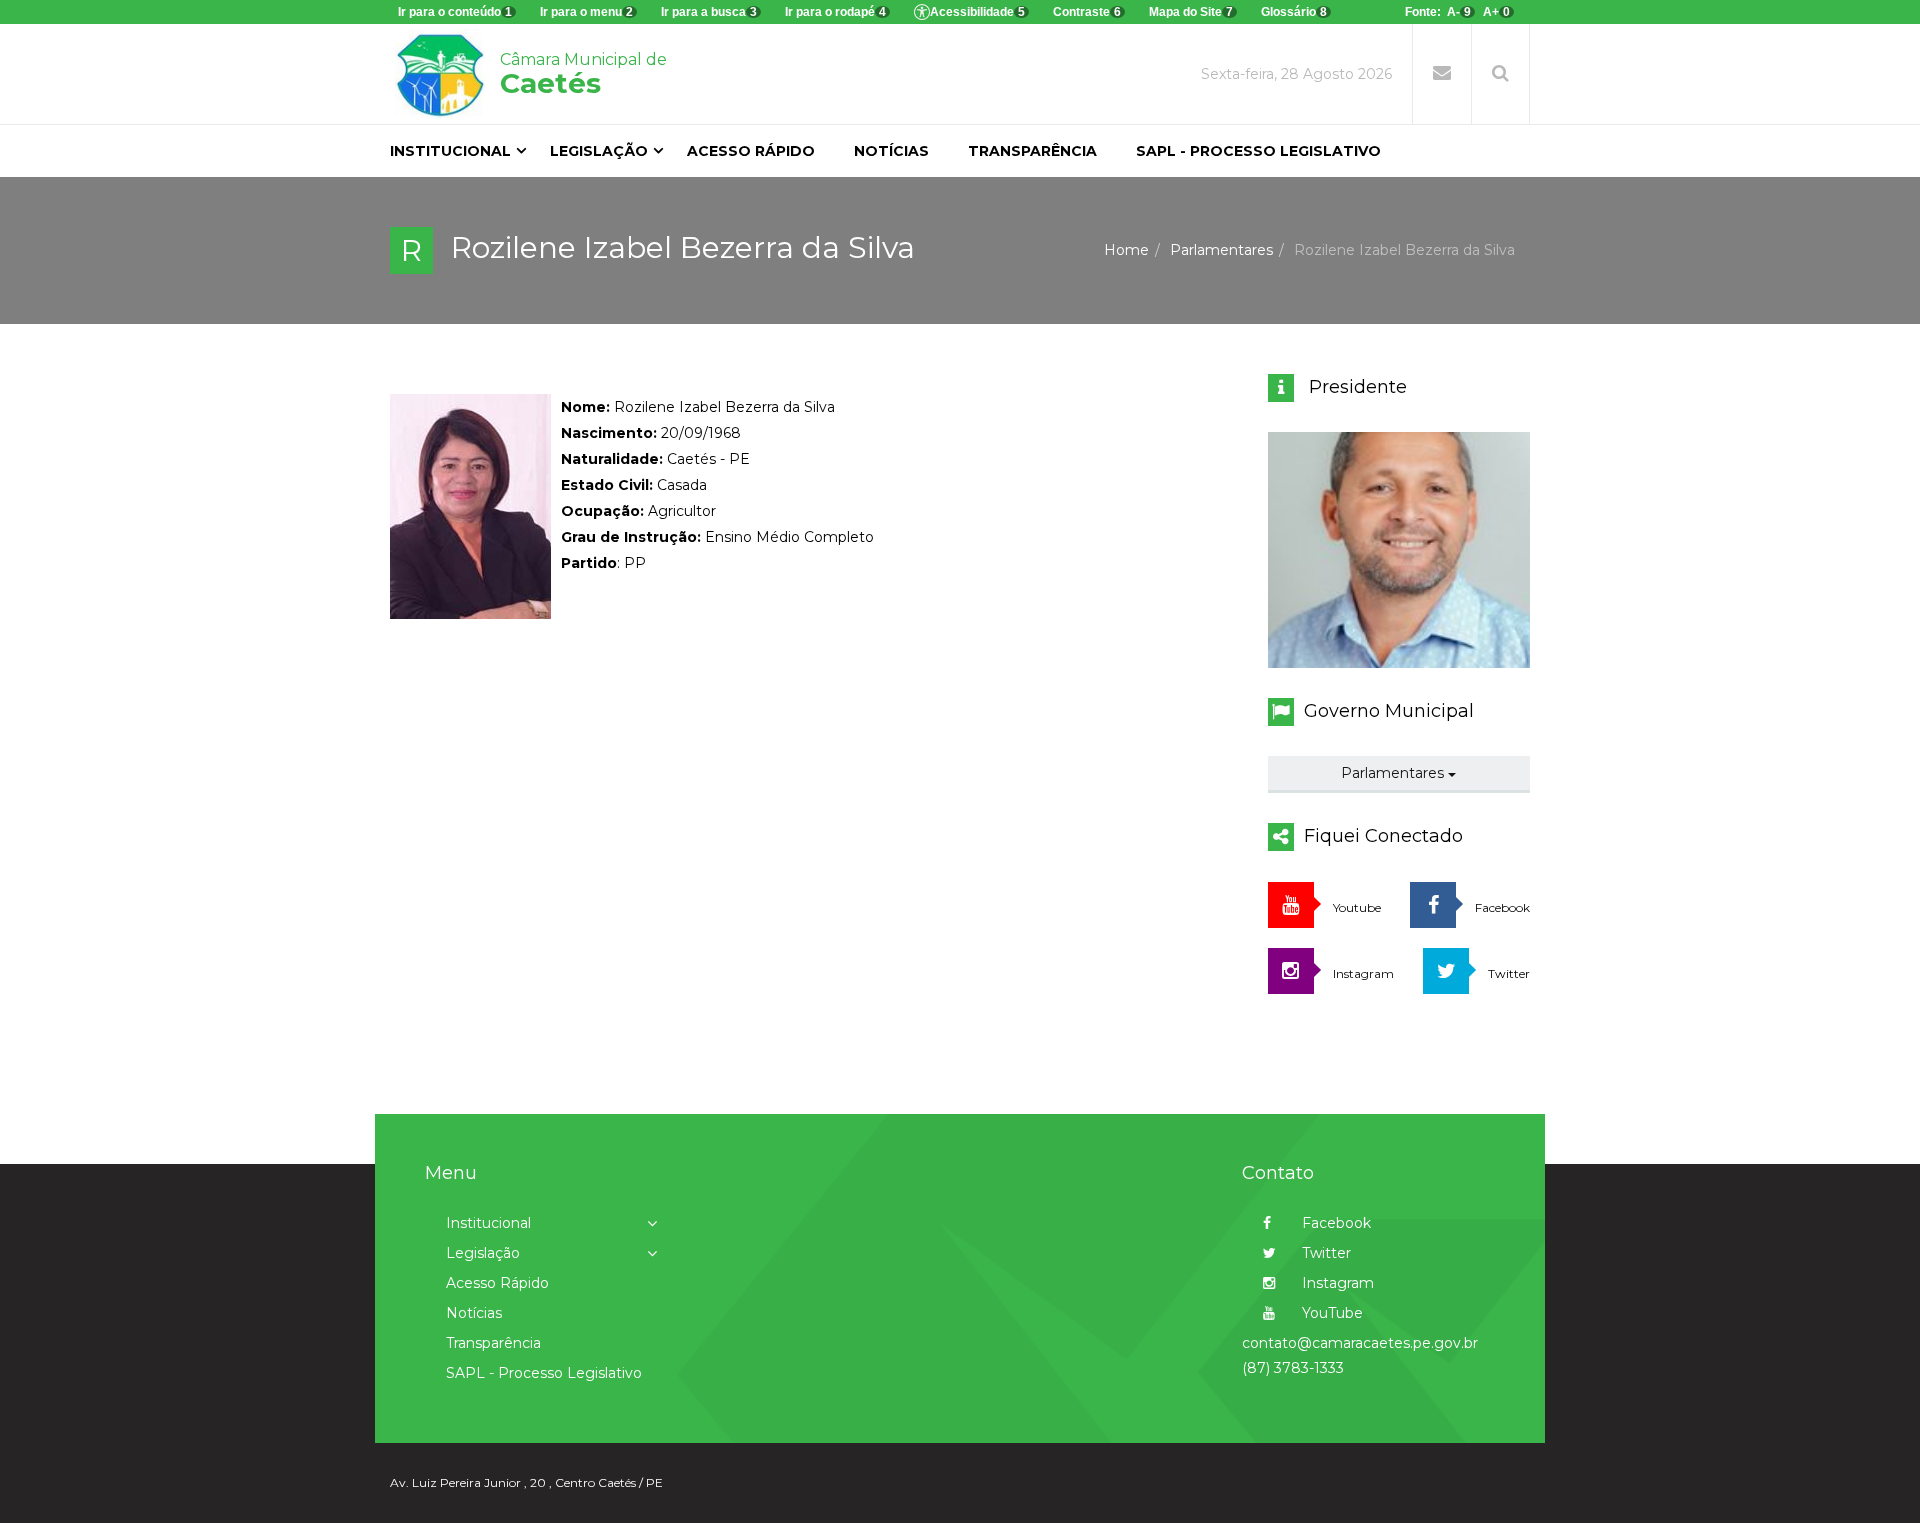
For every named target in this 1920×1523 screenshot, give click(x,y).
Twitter (1324, 1253)
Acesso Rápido (751, 151)
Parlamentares (1221, 250)
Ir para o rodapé (835, 12)
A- (1459, 12)
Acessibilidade (977, 12)
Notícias (891, 151)
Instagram (1336, 1283)
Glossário (1294, 12)
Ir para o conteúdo (455, 12)
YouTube (1330, 1313)
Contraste (1087, 12)
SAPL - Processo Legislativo (1258, 151)
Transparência (1032, 151)
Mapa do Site (1191, 12)
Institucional (450, 151)
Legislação (599, 151)
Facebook (1334, 1223)
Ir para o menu (586, 12)
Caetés (583, 75)
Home (1126, 250)
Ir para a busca (709, 12)
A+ (1496, 12)
